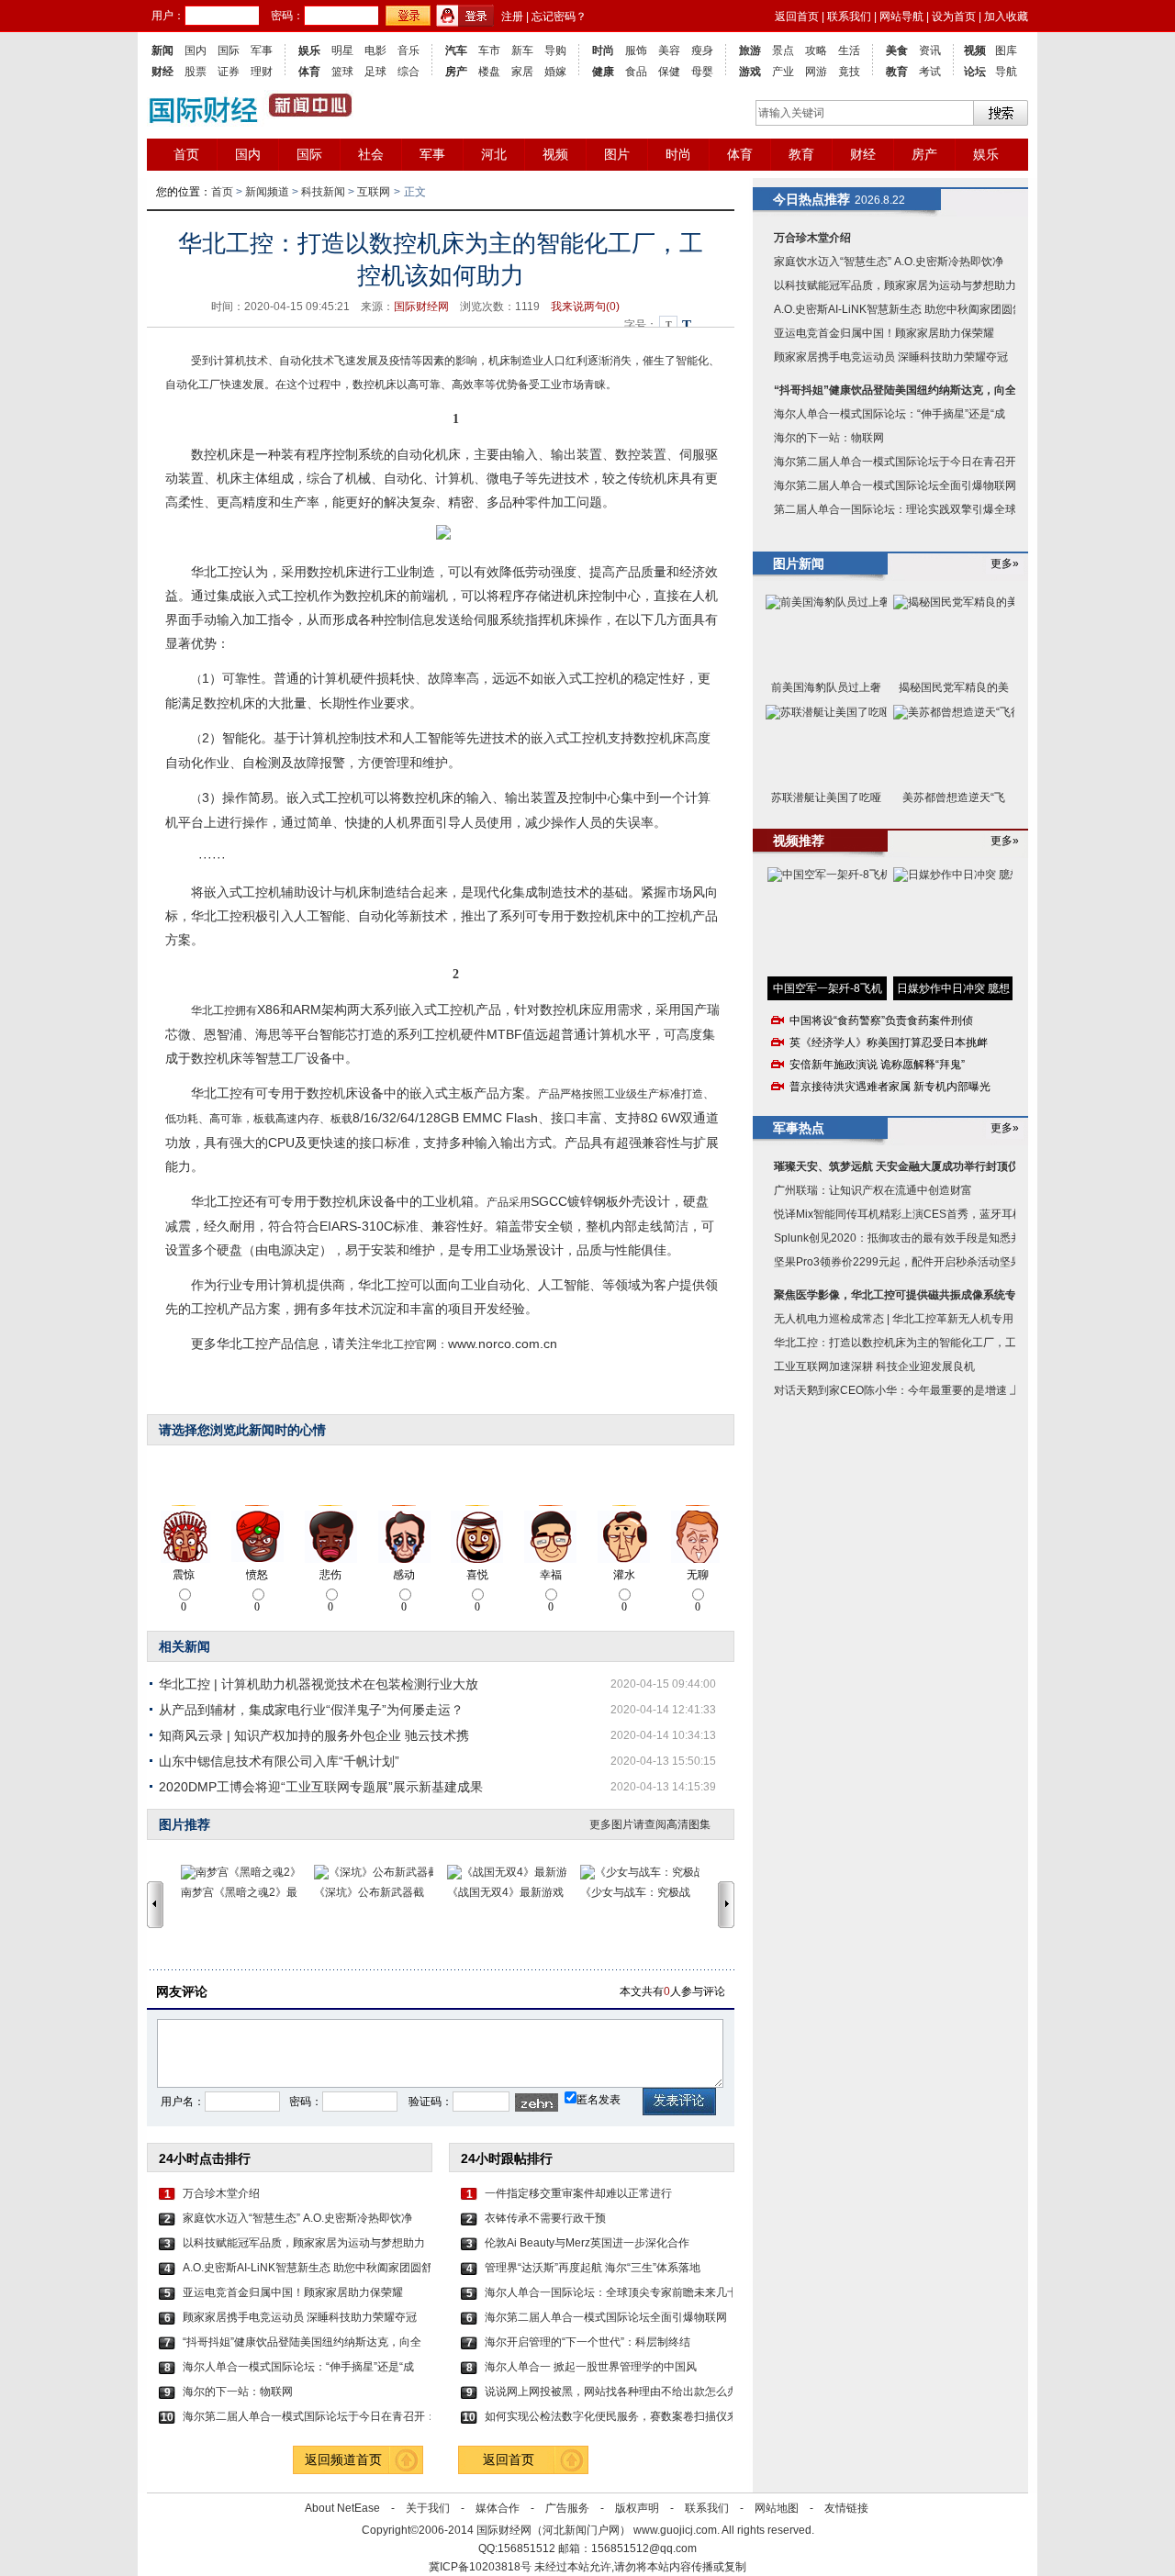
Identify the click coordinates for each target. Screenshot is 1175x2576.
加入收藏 (1006, 17)
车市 (489, 50)
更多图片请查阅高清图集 (650, 1824)
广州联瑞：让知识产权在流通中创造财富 (873, 1190)
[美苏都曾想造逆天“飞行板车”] (954, 745)
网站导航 (901, 17)
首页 (186, 154)
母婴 (702, 72)
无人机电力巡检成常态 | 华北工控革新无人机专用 (894, 1319)
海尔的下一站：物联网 (238, 2392)
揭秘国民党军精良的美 (954, 687)
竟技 (849, 72)
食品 (636, 72)
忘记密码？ (559, 17)
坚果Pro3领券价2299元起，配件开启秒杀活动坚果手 (903, 1262)
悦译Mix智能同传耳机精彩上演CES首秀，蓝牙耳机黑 (904, 1214)
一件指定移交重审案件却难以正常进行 (578, 2193)
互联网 (374, 192)
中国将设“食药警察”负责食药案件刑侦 (881, 1020)
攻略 (816, 50)
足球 (375, 72)
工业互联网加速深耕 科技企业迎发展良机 (874, 1366)
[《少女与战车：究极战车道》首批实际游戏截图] (647, 1873)
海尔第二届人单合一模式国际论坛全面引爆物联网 (606, 2317)
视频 (975, 50)
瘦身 (702, 50)
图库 (1006, 50)
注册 (512, 17)
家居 (522, 72)
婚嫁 (555, 72)
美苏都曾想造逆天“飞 (954, 797)
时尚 (603, 50)
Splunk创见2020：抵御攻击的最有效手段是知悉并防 (903, 1238)
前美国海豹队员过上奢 (826, 687)
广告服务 (567, 2508)
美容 (669, 50)
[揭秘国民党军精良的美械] (954, 635)
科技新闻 (323, 192)
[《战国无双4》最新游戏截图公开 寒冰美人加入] (514, 1873)
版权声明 (637, 2508)
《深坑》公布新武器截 (369, 1892)
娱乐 (309, 50)
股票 (196, 72)
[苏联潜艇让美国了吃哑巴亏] (826, 745)
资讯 (930, 50)
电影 (375, 50)
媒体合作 (498, 2508)
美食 (897, 50)
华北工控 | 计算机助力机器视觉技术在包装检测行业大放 (319, 1684)
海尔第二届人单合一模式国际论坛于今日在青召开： (307, 2416)
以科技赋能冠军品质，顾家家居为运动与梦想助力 (304, 2243)
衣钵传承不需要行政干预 (545, 2218)
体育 (309, 72)
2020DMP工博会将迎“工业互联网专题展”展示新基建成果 (321, 1787)
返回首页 (797, 17)
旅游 (750, 50)
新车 (522, 50)
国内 (196, 50)
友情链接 (846, 2508)
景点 (783, 50)
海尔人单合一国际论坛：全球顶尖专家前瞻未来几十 (609, 2292)
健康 (603, 72)
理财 (262, 72)
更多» (1005, 563)
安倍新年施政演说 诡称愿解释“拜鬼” (877, 1065)
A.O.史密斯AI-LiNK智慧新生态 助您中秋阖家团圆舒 (307, 2268)
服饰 (636, 50)
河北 (494, 154)
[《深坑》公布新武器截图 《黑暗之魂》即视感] (380, 1873)
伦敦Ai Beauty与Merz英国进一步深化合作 (587, 2243)
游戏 (750, 72)
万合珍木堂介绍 (221, 2193)
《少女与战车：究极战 (635, 1892)
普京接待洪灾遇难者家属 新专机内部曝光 (890, 1087)
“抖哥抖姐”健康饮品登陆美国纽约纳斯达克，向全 (302, 2342)
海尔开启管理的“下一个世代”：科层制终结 (587, 2342)
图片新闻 (799, 563)
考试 (930, 72)
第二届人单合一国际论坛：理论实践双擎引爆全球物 (901, 509)
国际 (229, 50)
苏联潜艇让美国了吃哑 (826, 797)
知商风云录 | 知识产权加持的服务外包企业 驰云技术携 (314, 1735)
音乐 (408, 50)
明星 (342, 50)
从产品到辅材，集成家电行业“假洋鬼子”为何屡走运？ (311, 1710)
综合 (408, 72)
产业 (783, 72)
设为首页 (954, 17)
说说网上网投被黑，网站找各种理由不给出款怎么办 (609, 2392)
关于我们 (428, 2508)
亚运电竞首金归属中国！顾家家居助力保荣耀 (293, 2292)
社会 (371, 154)
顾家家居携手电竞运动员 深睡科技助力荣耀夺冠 (300, 2317)
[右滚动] (729, 1904)
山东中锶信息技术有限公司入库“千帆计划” (279, 1761)
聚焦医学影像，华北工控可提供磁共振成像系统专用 (901, 1295)
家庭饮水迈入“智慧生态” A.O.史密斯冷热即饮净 (297, 2218)
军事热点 (799, 1128)
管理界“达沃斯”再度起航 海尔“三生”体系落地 (593, 2268)
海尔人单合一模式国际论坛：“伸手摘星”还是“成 (298, 2367)
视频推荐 (799, 841)
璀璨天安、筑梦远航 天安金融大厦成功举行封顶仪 (896, 1166)
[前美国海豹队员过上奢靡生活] (826, 635)
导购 (555, 50)
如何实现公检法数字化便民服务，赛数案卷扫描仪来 (609, 2416)
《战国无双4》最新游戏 (505, 1892)
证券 (229, 72)
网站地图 (777, 2508)
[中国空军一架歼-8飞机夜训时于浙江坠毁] (827, 922)
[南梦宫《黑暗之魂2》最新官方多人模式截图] (247, 1873)
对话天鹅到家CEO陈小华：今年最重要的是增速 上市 (903, 1390)
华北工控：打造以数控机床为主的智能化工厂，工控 (901, 1343)
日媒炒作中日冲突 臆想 (953, 988)
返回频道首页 (343, 2459)
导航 (1006, 72)
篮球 (342, 72)
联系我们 (849, 17)
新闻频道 (267, 192)
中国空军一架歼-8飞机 (828, 988)
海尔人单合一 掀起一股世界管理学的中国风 (591, 2367)
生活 (849, 50)
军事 (262, 50)
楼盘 (489, 72)
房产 (456, 72)
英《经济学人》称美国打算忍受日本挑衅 (889, 1043)
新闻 (162, 50)
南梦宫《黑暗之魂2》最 (239, 1892)
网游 (816, 72)
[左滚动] (155, 1904)
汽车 (456, 50)
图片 (617, 154)
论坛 (975, 72)
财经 (162, 72)
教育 (897, 72)
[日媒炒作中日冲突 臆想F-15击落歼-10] (953, 922)
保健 (669, 72)
